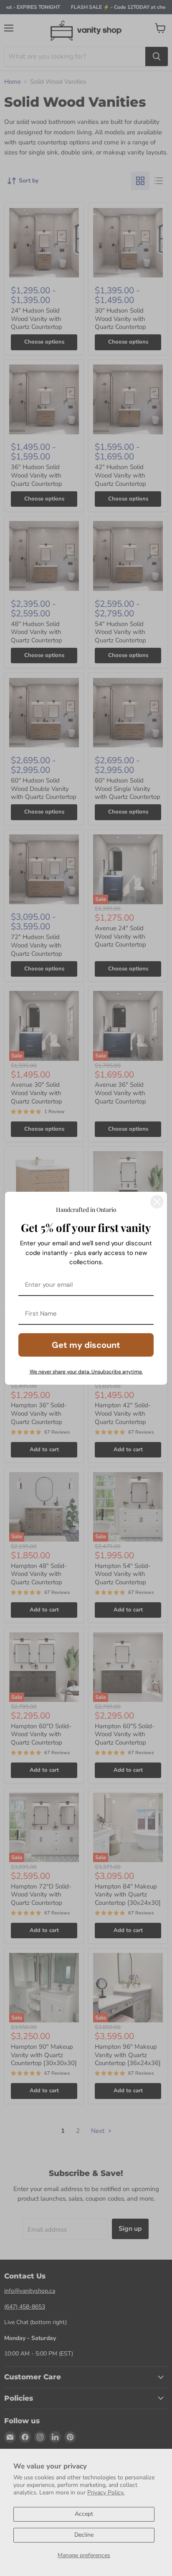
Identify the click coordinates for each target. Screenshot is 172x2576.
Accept (84, 2514)
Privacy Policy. (106, 2493)
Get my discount (86, 1345)
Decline (84, 2535)
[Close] (157, 1202)
